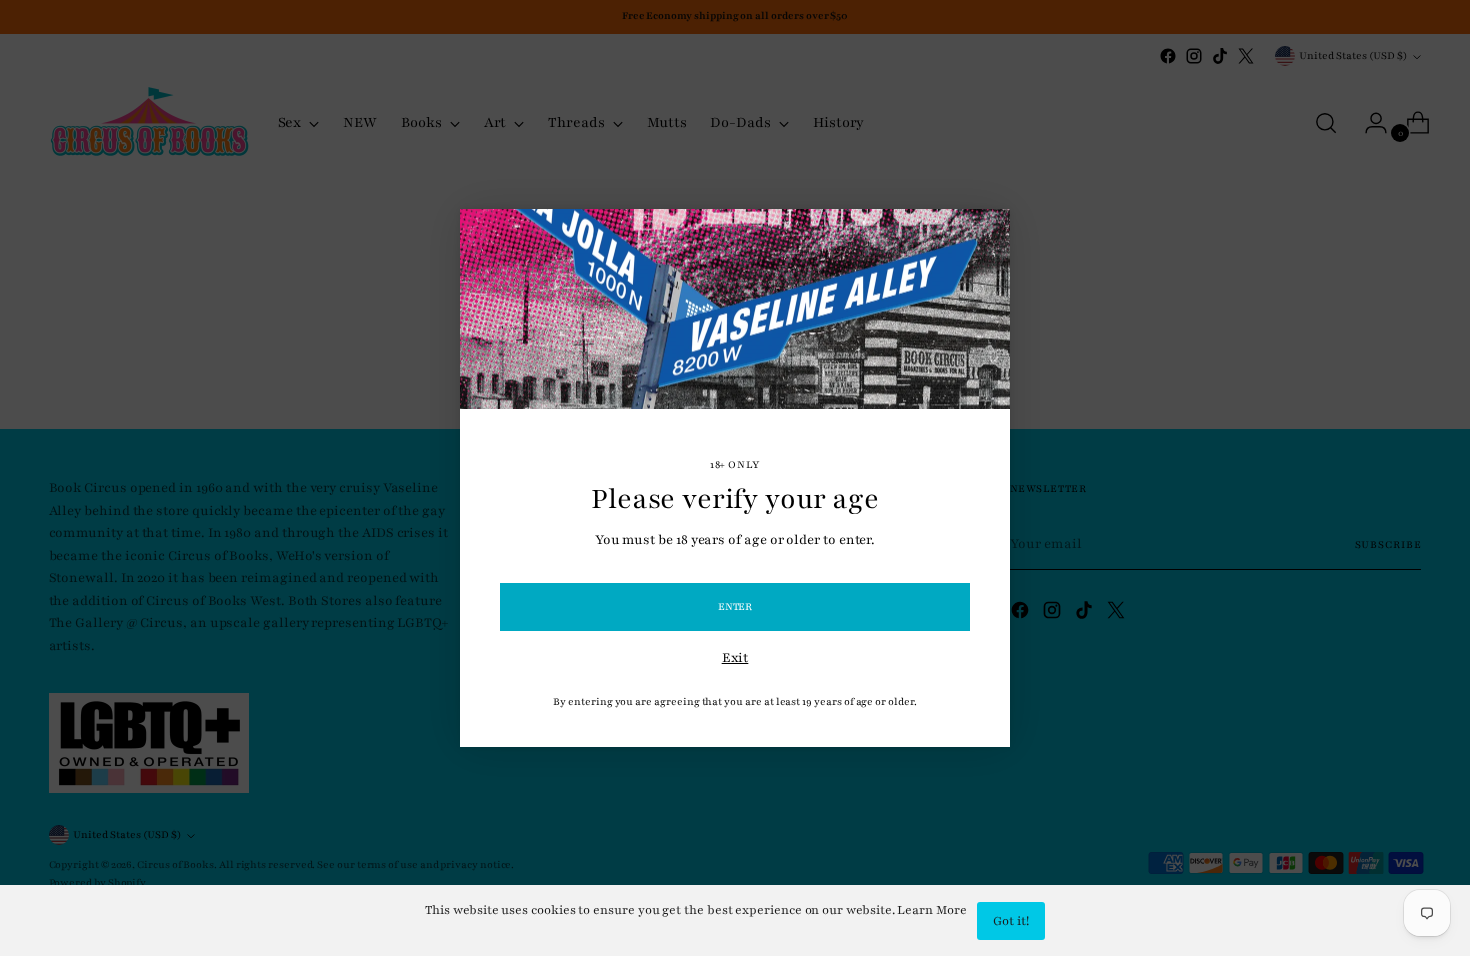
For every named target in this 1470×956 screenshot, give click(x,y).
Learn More (931, 910)
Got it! (1011, 921)
